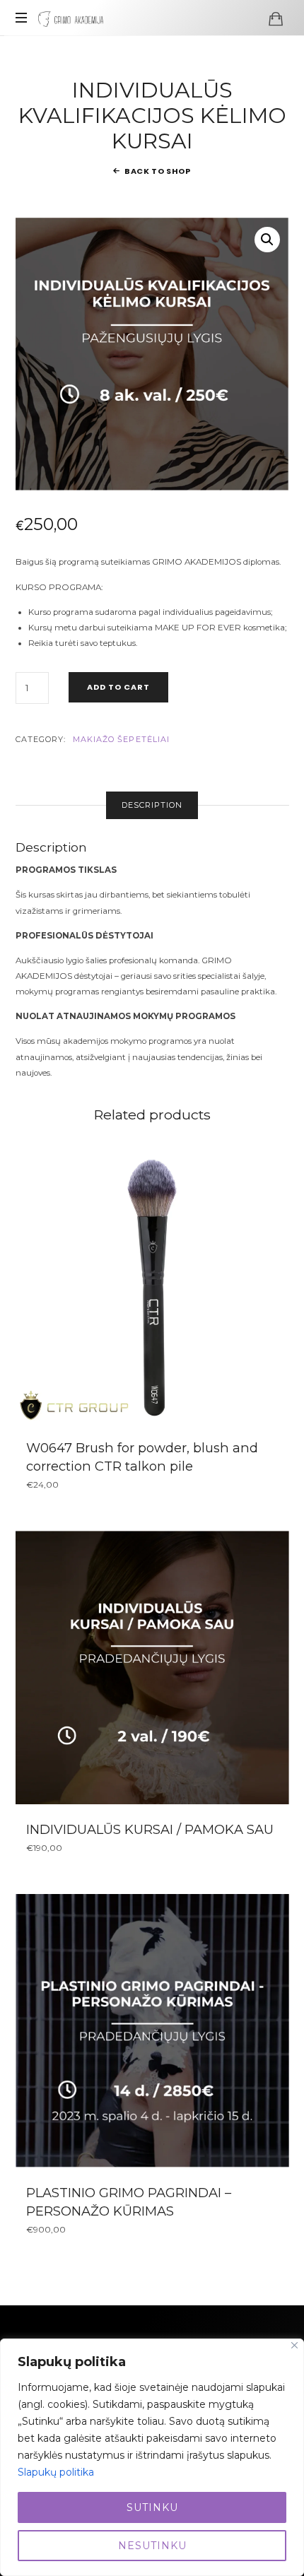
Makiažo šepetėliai (122, 739)
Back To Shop (158, 171)
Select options (152, 2030)
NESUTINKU (152, 2546)
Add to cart (118, 687)
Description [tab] (152, 805)
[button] (267, 240)
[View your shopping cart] (276, 18)
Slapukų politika (56, 2472)
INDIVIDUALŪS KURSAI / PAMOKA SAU (150, 1829)
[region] (152, 2457)
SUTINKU (152, 2507)
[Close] (294, 2345)
